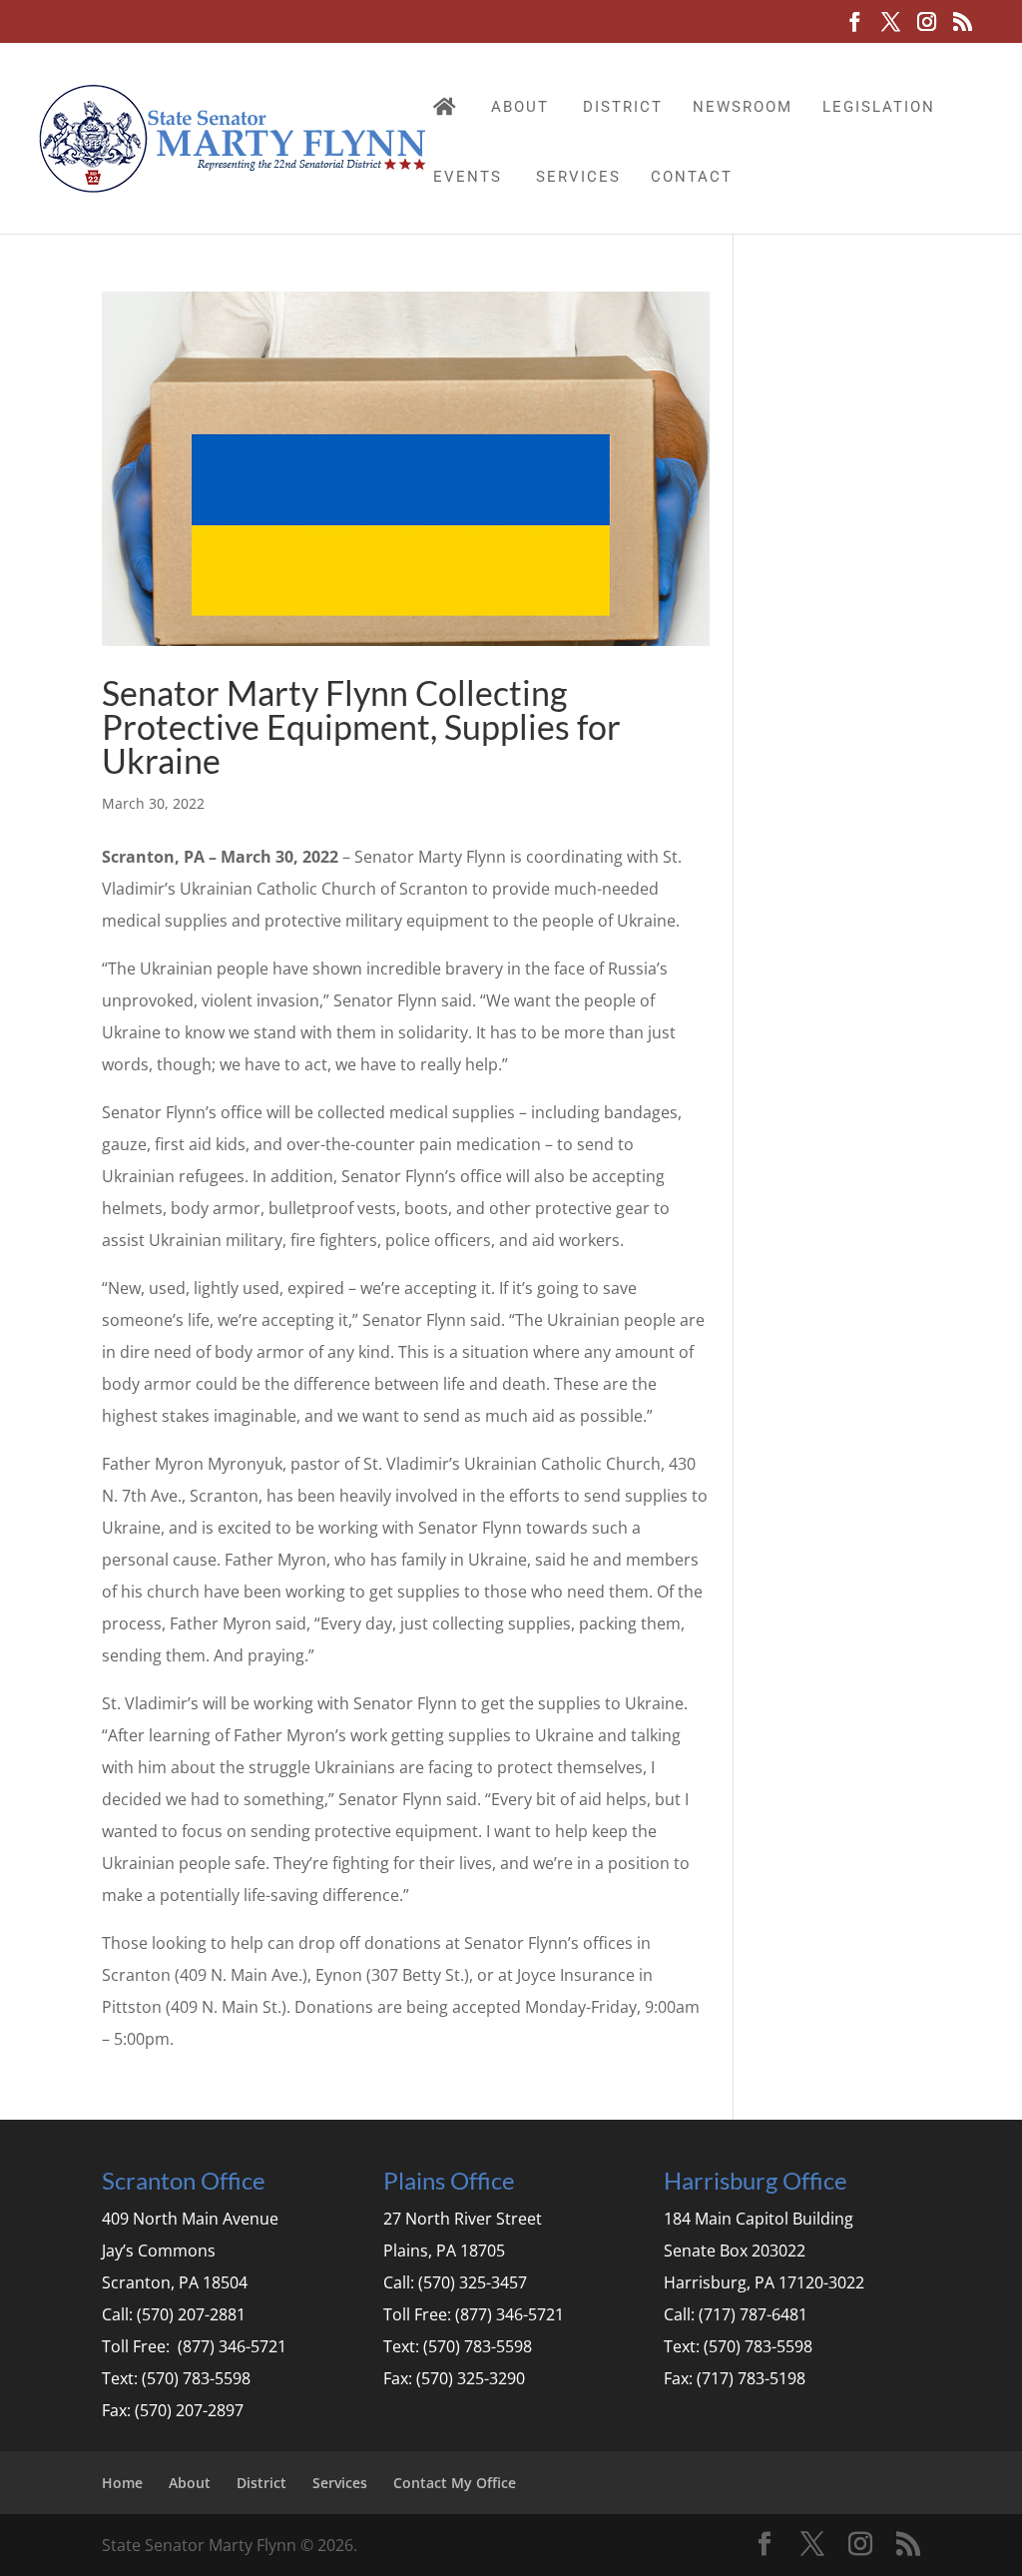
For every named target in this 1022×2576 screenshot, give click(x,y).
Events (468, 177)
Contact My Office (455, 2483)
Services (578, 177)
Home (122, 2483)
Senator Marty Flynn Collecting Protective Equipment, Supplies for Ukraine (361, 726)
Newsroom (743, 107)
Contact (692, 177)
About (520, 107)
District (623, 107)
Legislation (879, 107)
